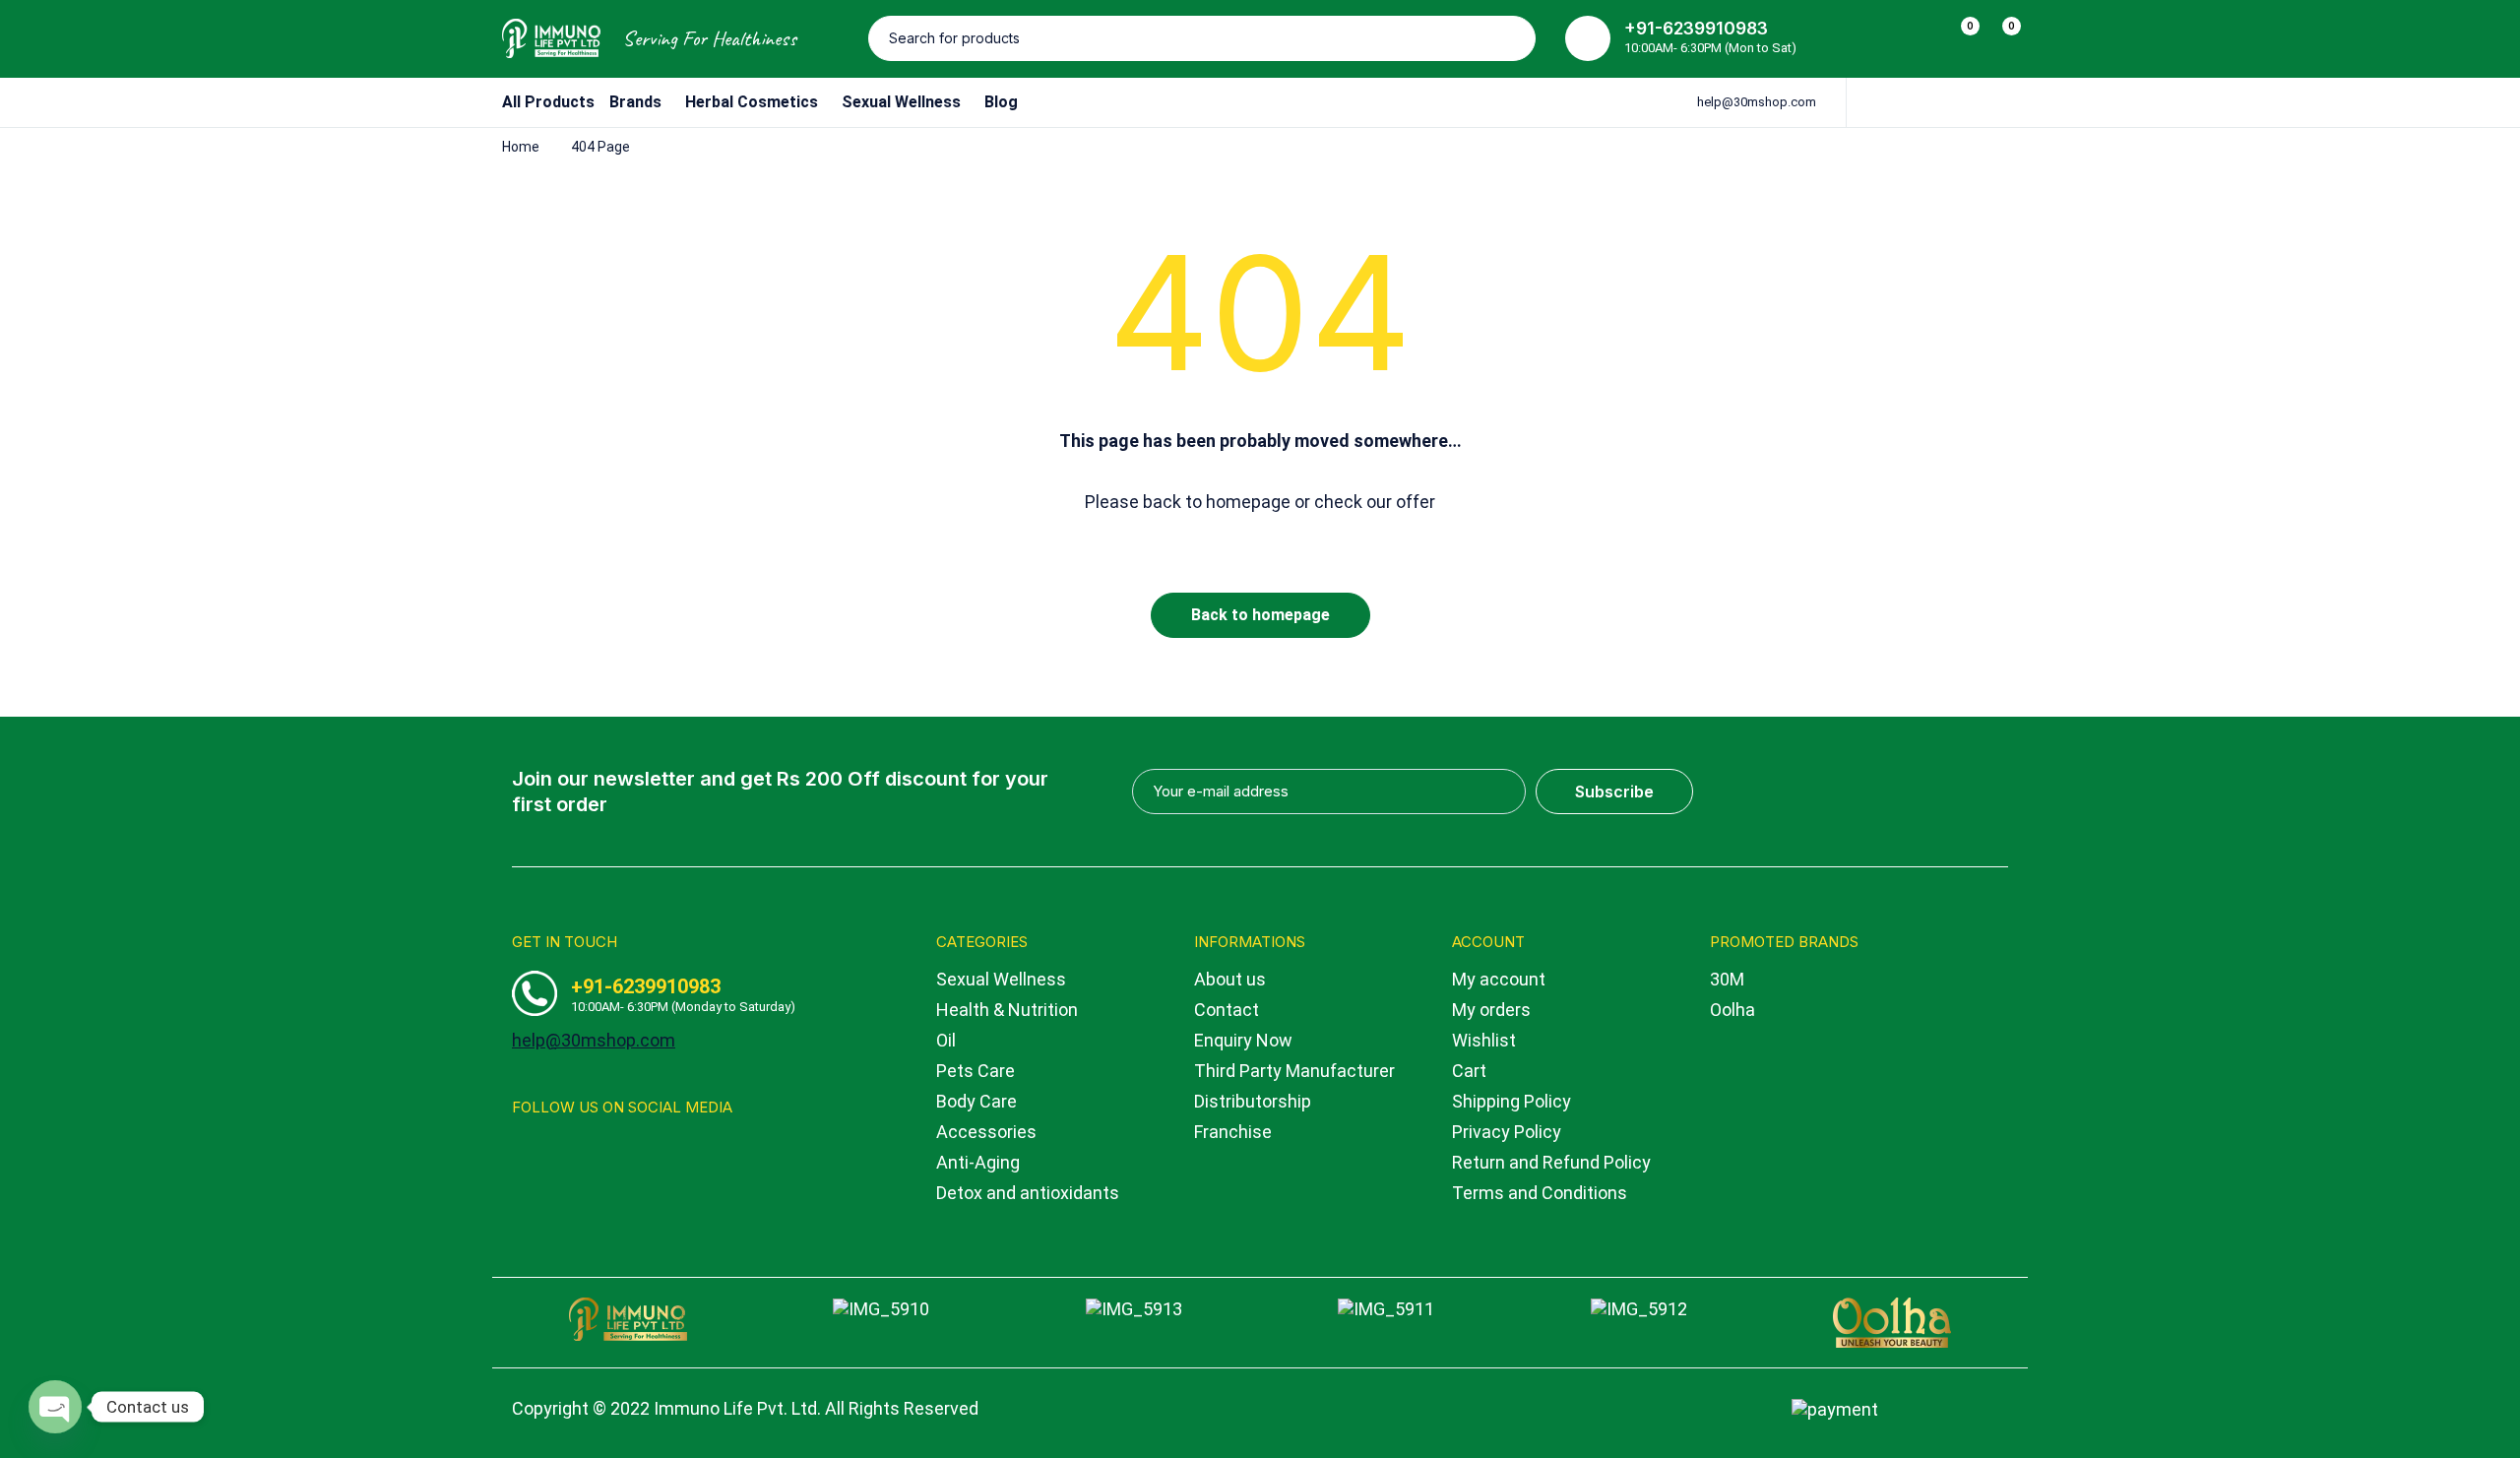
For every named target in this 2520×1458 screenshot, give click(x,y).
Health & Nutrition (1007, 1010)
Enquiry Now (1243, 1040)
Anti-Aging (978, 1162)
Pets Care (976, 1071)
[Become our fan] (596, 1154)
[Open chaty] (55, 1407)
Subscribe (1614, 792)
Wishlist (1484, 1040)
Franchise (1233, 1132)
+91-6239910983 (1696, 29)
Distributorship (1253, 1101)
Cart (1469, 1071)
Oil (946, 1040)
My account (1499, 979)
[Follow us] (634, 1154)
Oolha (1732, 1010)
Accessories (986, 1132)
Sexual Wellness (1001, 979)
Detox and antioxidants (1028, 1193)
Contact (1227, 1010)
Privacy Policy (1507, 1132)
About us (1230, 979)
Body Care (976, 1101)
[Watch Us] (558, 1154)
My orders (1491, 1010)
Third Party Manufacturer (1294, 1071)
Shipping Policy (1512, 1101)
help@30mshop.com (1757, 102)
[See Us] (519, 1154)
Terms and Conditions (1540, 1193)
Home (521, 147)
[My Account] (1918, 38)
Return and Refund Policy (1551, 1162)
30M (1727, 979)
